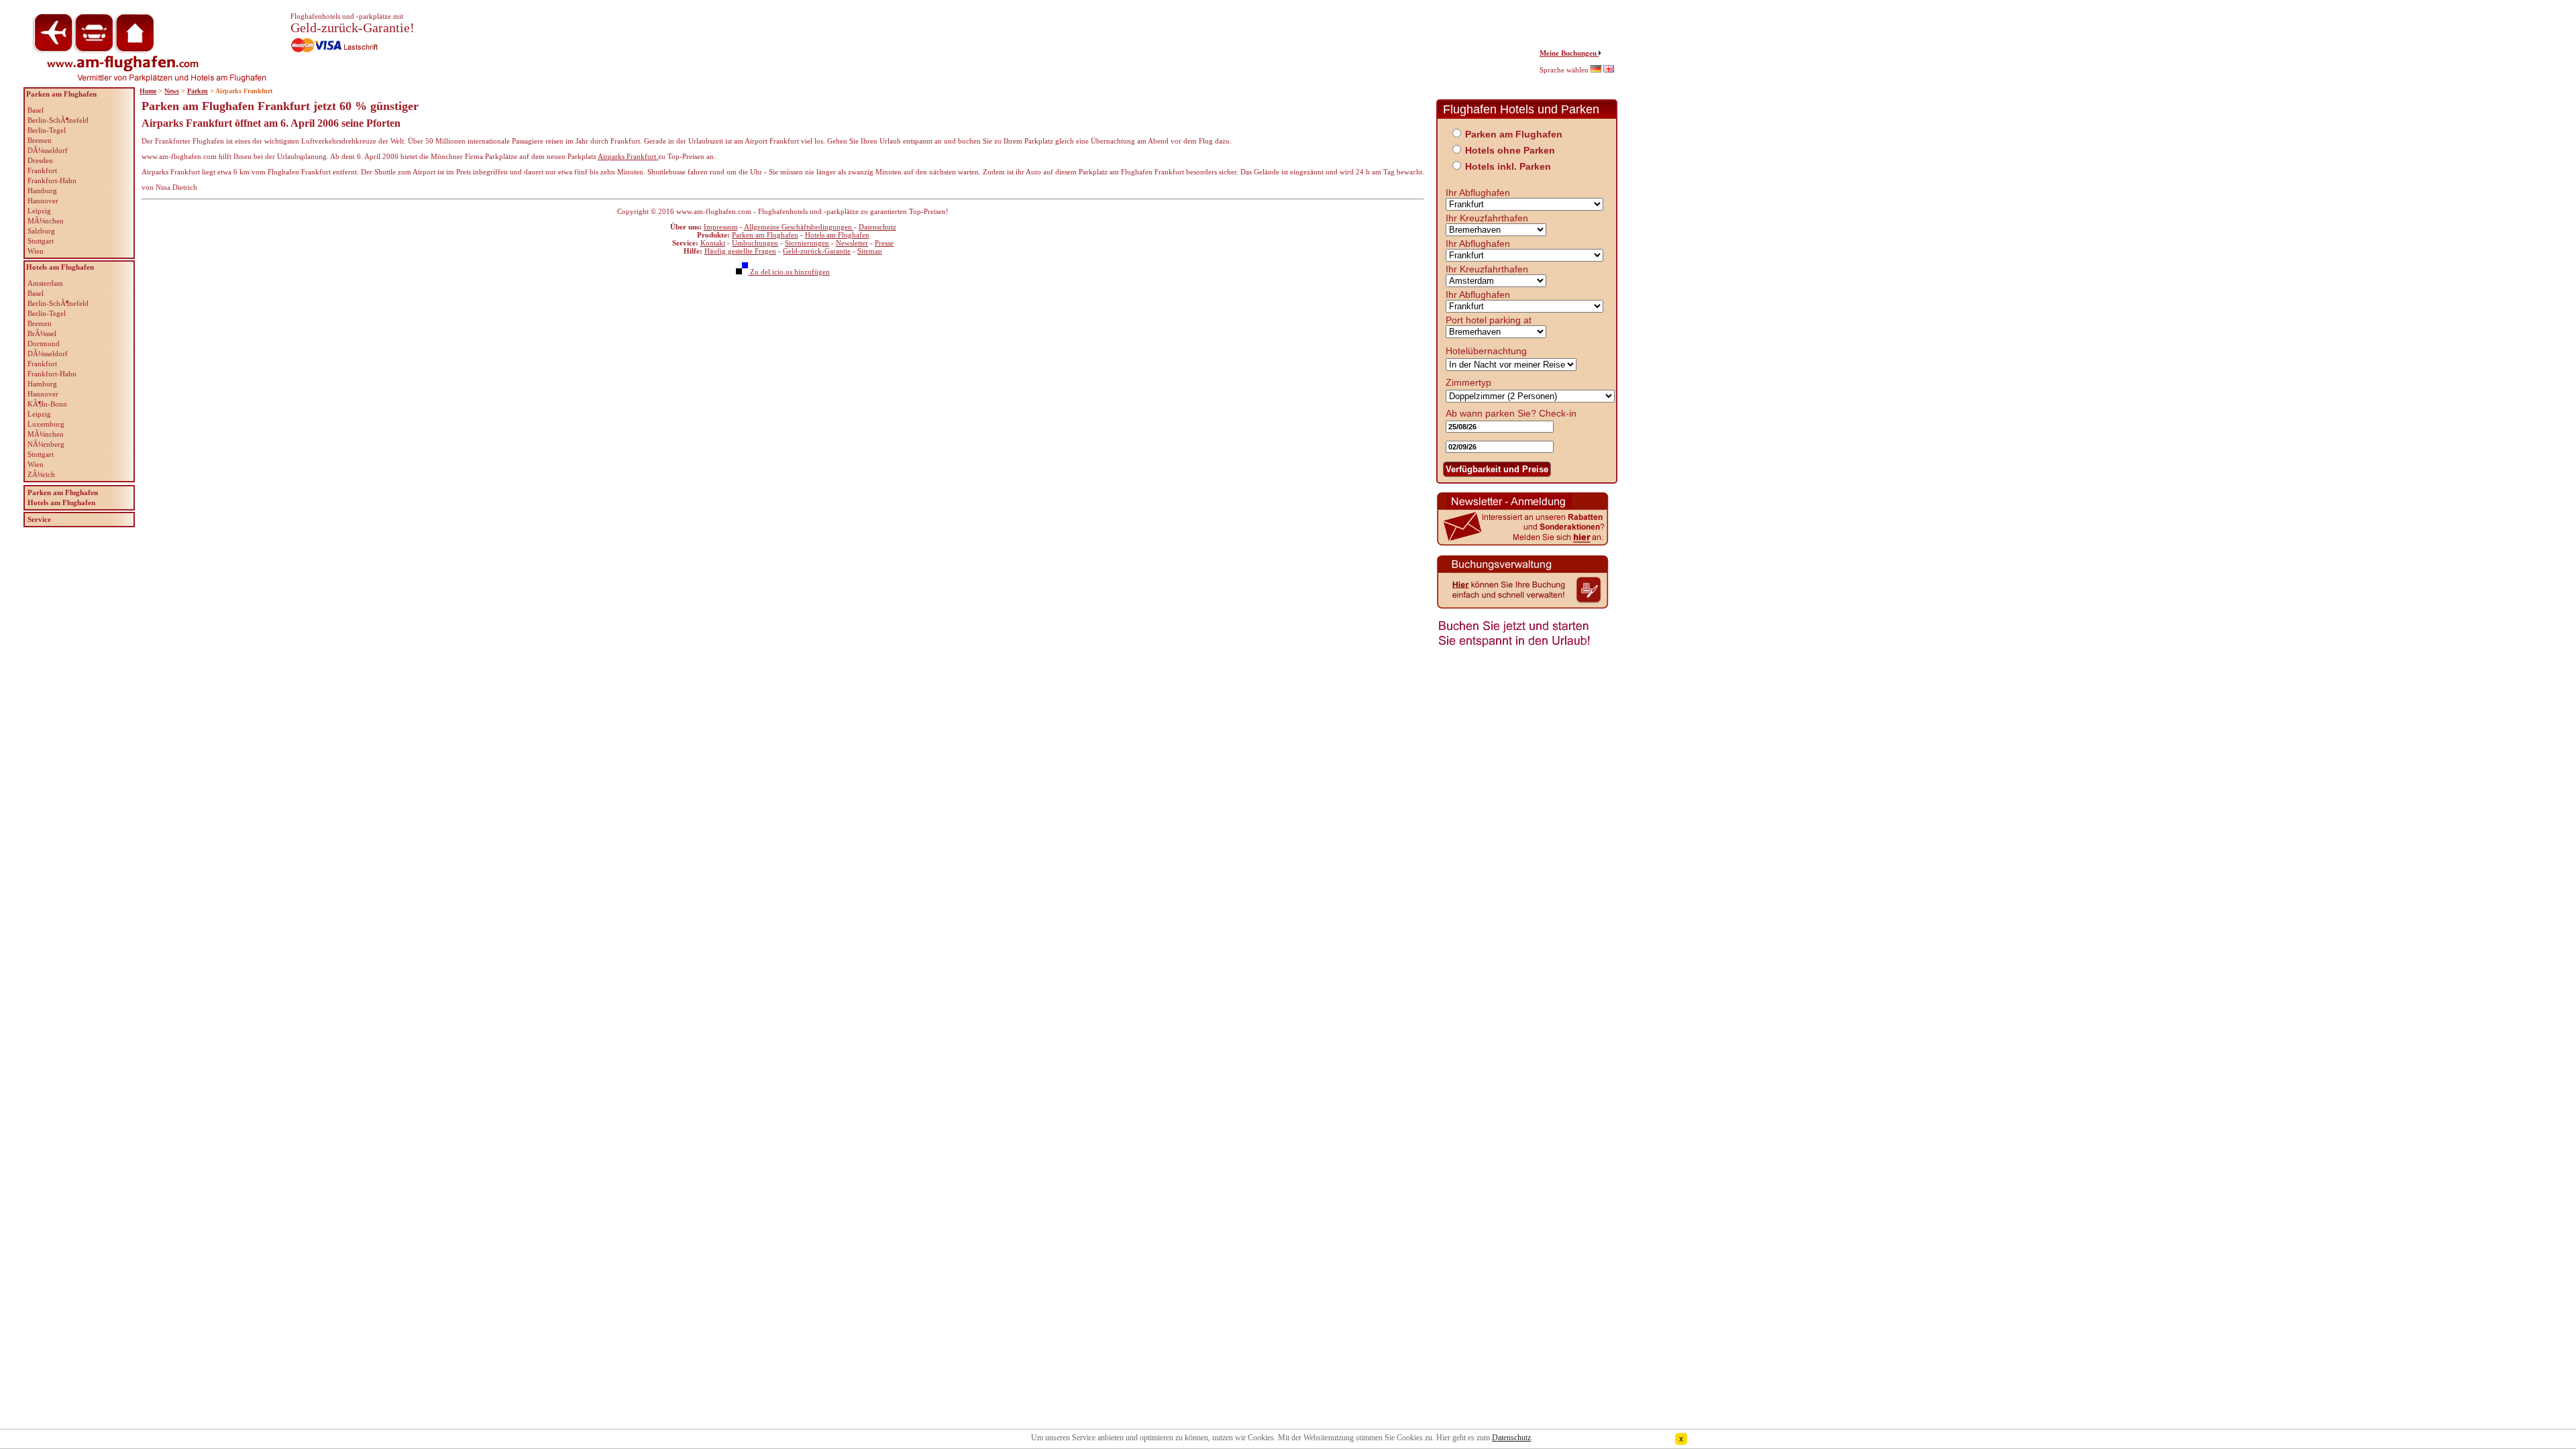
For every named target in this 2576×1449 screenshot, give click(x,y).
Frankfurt (42, 170)
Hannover (43, 201)
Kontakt (713, 243)
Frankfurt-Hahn (52, 180)
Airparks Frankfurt (628, 156)
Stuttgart (41, 241)
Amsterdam (45, 283)
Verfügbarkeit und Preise (1497, 469)
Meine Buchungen (1569, 53)
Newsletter (852, 243)
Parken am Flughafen (765, 235)
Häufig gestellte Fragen (740, 251)
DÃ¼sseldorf (48, 150)
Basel (36, 110)
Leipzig (39, 211)
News (172, 91)
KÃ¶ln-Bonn (47, 404)
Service (39, 519)
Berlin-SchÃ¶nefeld (58, 120)
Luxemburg (46, 424)
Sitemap (870, 251)
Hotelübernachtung (1486, 351)
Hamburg (42, 191)
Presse (884, 243)
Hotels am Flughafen (837, 235)
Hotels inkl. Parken (1508, 166)
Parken (198, 91)
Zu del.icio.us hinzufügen (789, 272)
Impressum (721, 227)
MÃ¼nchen (46, 221)
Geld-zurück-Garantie (817, 251)
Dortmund (44, 343)
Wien (36, 251)
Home (148, 91)
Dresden (40, 160)
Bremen (40, 140)
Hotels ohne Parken (1510, 150)
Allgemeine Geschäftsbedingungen (799, 227)
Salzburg (41, 231)
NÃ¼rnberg (46, 444)
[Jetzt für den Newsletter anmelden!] (1523, 544)
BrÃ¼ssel (42, 333)
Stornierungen (807, 243)
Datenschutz (877, 227)
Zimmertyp (1468, 382)
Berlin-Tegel (47, 130)
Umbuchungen (755, 243)
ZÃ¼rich (41, 474)
